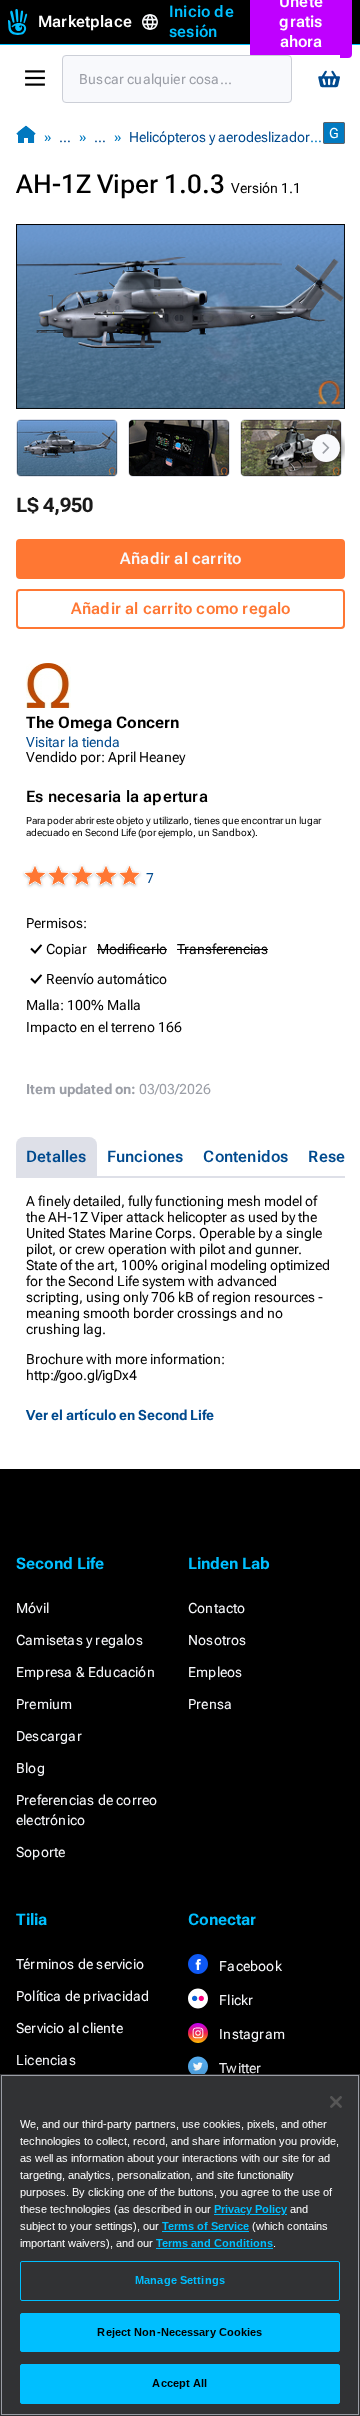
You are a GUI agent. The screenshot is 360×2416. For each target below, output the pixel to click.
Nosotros (217, 1640)
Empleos (215, 1672)
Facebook (249, 1966)
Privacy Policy (250, 2209)
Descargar (49, 1736)
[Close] (336, 2102)
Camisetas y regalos (79, 1640)
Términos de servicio (80, 1964)
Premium (44, 1704)
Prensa (210, 1704)
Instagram (250, 2034)
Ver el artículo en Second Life (120, 1415)
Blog (30, 1768)
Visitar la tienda (73, 742)
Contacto (217, 1608)
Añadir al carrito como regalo (181, 608)
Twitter (239, 2068)
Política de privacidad (82, 1996)
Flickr (234, 2000)
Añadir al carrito (180, 558)
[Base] (26, 136)
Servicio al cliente (69, 2028)
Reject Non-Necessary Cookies (179, 2332)
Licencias (46, 2060)
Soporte (40, 1852)
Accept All (179, 2383)
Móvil (32, 1608)
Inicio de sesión (201, 21)
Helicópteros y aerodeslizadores (226, 137)
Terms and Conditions (214, 2243)
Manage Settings (180, 2280)
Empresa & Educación (85, 1672)
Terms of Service (205, 2226)
